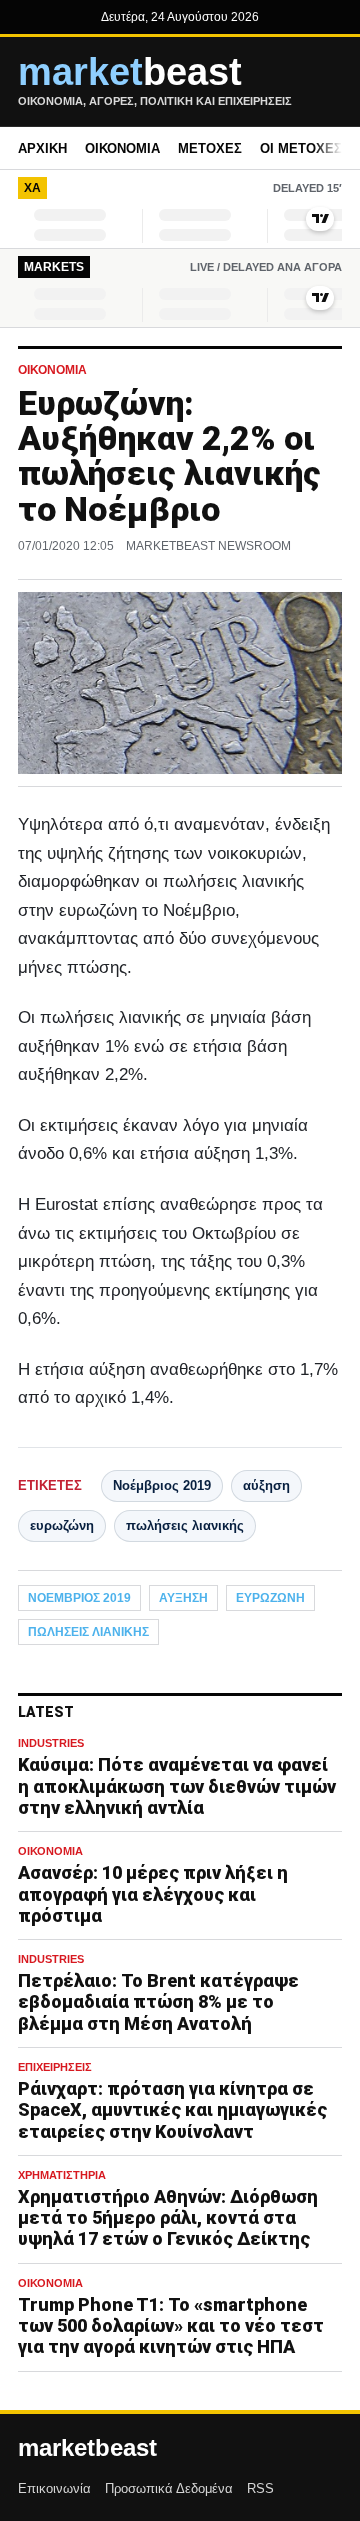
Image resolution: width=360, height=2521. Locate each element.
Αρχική (42, 148)
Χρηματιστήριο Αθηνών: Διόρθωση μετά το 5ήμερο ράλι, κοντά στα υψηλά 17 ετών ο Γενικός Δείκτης (168, 2217)
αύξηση (266, 1485)
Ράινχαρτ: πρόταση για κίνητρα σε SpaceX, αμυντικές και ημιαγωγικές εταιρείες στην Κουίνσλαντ (172, 2109)
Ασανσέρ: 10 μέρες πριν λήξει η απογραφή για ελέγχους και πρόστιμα (153, 1893)
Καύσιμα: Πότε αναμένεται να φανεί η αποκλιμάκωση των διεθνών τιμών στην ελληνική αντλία (177, 1785)
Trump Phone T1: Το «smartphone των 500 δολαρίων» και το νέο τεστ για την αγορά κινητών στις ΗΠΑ (171, 2325)
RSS (260, 2488)
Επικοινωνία (54, 2488)
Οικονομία (122, 148)
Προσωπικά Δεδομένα (169, 2488)
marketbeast (87, 2448)
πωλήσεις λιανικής (185, 1525)
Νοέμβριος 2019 (162, 1485)
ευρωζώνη (62, 1525)
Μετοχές (210, 148)
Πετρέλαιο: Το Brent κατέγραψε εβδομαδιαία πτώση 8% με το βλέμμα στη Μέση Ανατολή (158, 2001)
